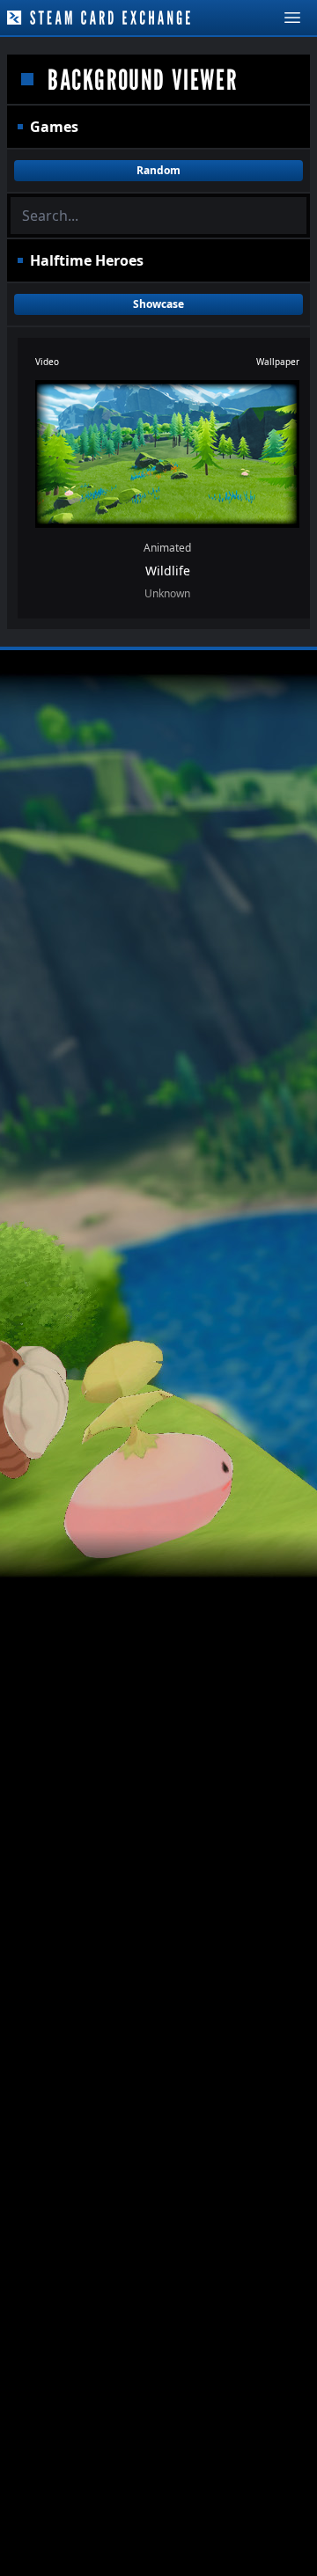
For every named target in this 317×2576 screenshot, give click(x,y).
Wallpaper (278, 362)
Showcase (158, 304)
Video (47, 362)
